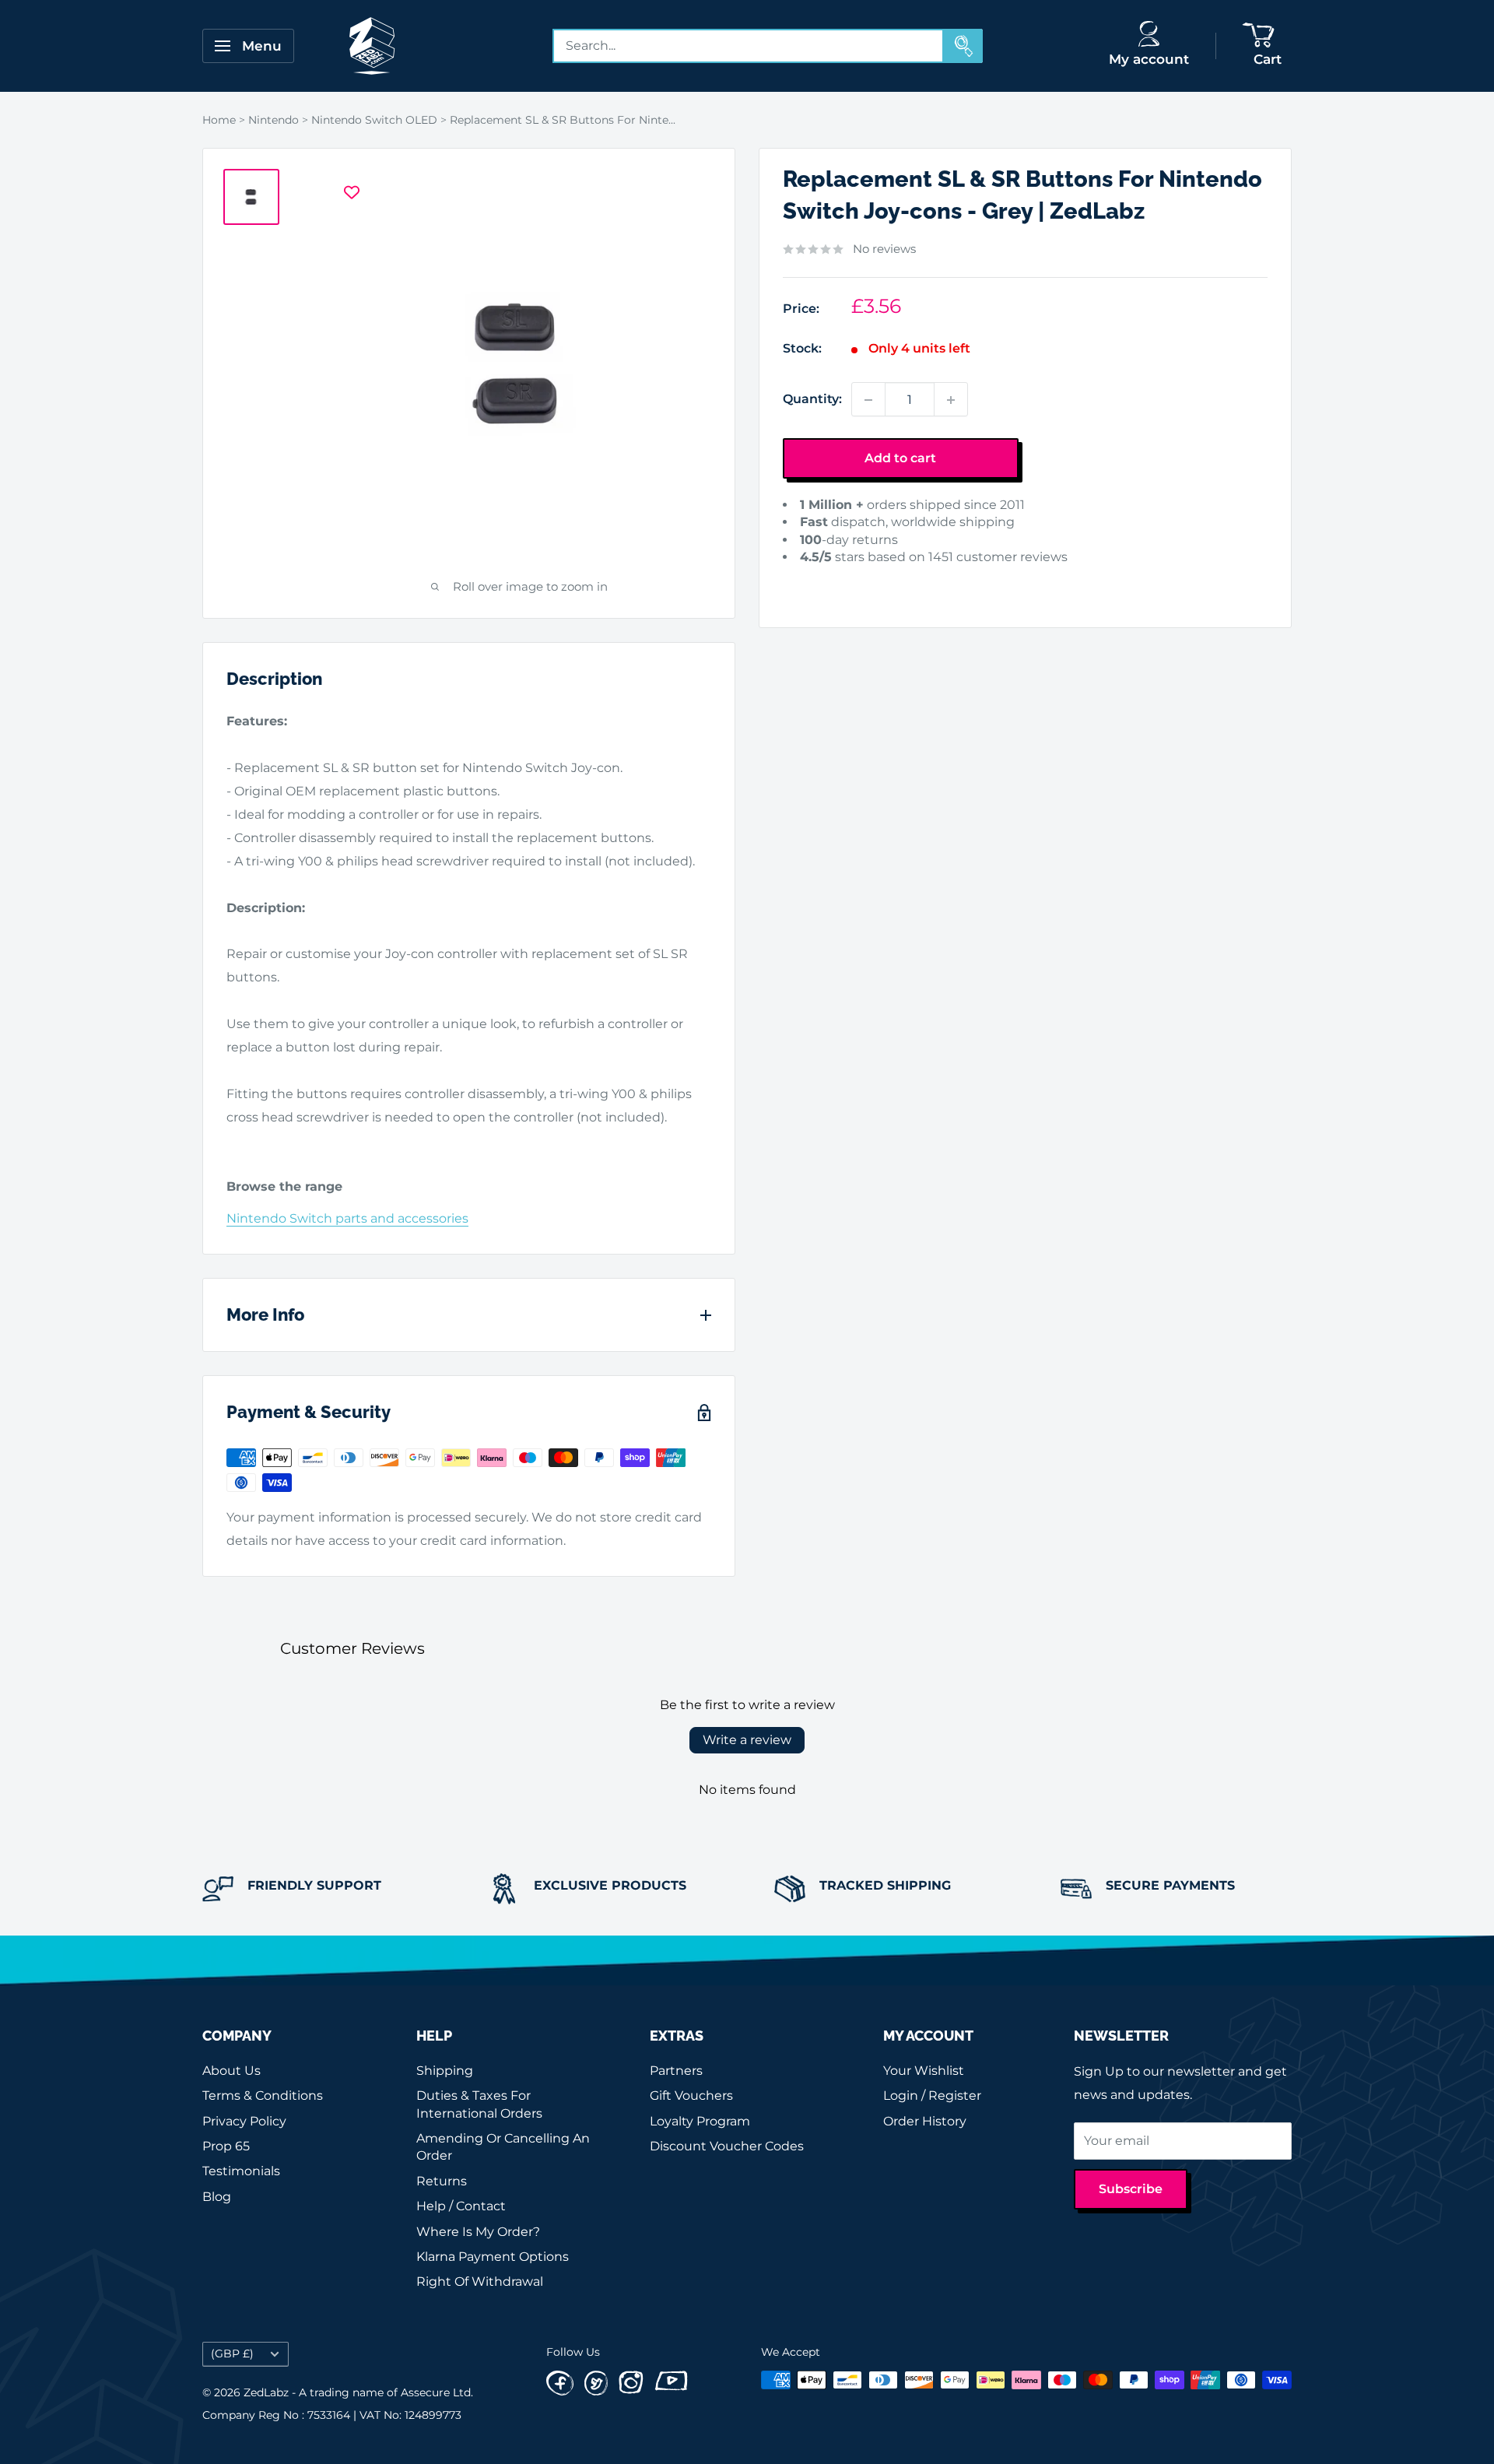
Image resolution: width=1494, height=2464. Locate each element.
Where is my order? (478, 2232)
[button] (807, 582)
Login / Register (932, 2095)
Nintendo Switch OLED (374, 120)
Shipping (445, 2071)
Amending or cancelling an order (503, 2147)
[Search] (963, 46)
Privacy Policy (244, 2121)
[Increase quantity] (951, 400)
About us (231, 2071)
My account (1149, 59)
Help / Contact (461, 2206)
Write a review (747, 1740)
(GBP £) (232, 2353)
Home (219, 120)
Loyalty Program (700, 2121)
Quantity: (812, 400)
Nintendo (274, 120)
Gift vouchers (691, 2095)
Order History (925, 2121)
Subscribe (1131, 2189)
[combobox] (749, 46)
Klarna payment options (493, 2257)
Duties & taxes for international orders (479, 2104)
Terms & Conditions (263, 2095)
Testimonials (241, 2171)
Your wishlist (924, 2071)
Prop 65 (226, 2146)
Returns (442, 2181)
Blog (217, 2197)
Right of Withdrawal (480, 2281)
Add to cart (900, 459)
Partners (676, 2071)
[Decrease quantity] (868, 400)
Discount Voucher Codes (727, 2146)
